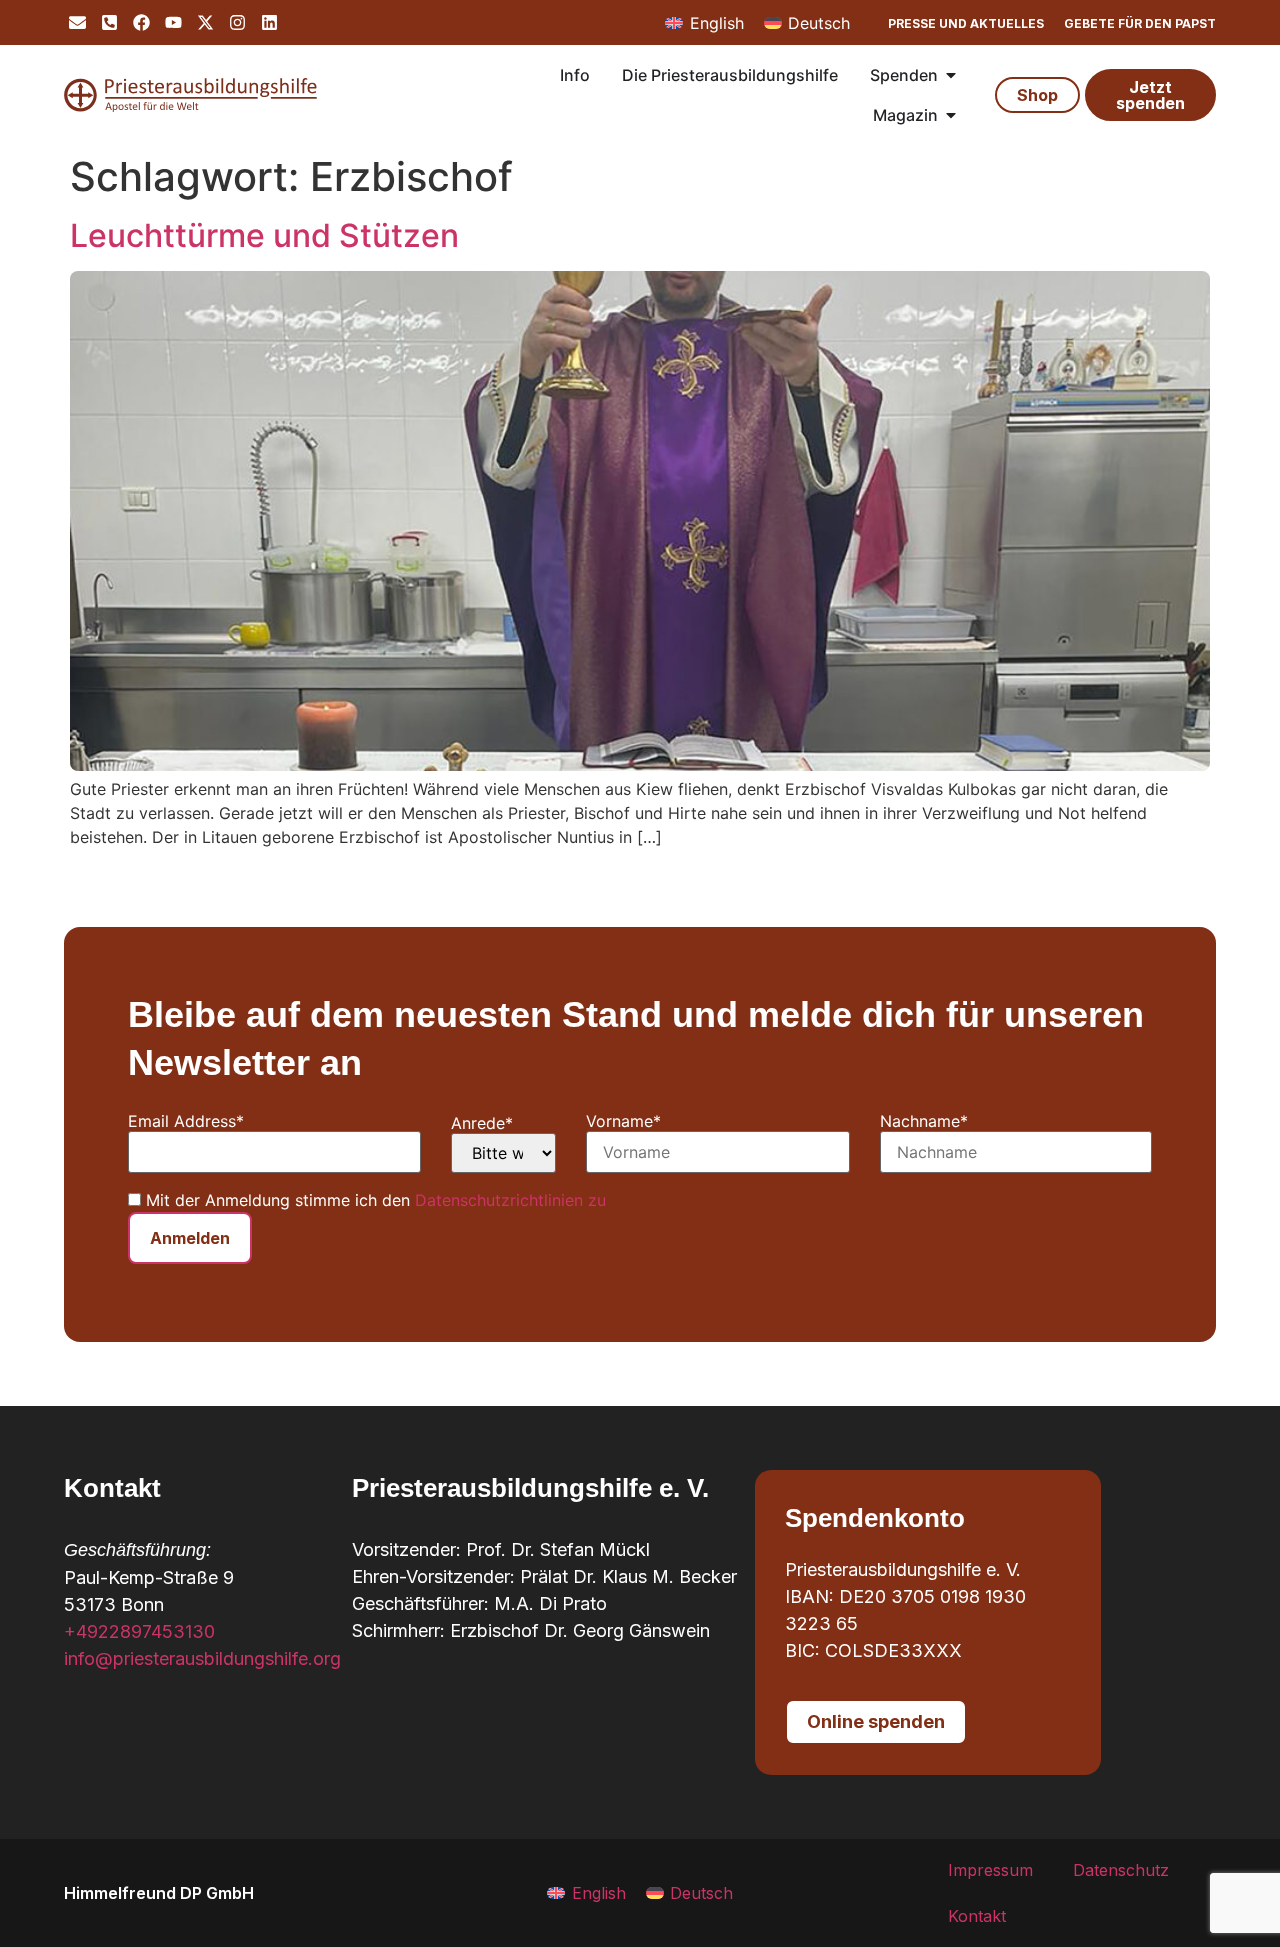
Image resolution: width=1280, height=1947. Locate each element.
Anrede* (482, 1123)
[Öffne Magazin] (951, 115)
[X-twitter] (205, 22)
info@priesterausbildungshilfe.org (202, 1658)
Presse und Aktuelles (966, 23)
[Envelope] (77, 22)
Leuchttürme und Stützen (264, 235)
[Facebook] (141, 22)
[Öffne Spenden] (951, 75)
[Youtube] (173, 22)
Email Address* (186, 1121)
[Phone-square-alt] (109, 22)
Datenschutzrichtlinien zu (510, 1200)
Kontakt (977, 1916)
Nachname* (924, 1121)
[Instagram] (237, 22)
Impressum (990, 1870)
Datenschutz (1121, 1870)
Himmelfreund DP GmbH (159, 1893)
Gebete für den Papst (1140, 23)
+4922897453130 (139, 1631)
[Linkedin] (269, 22)
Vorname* (623, 1121)
